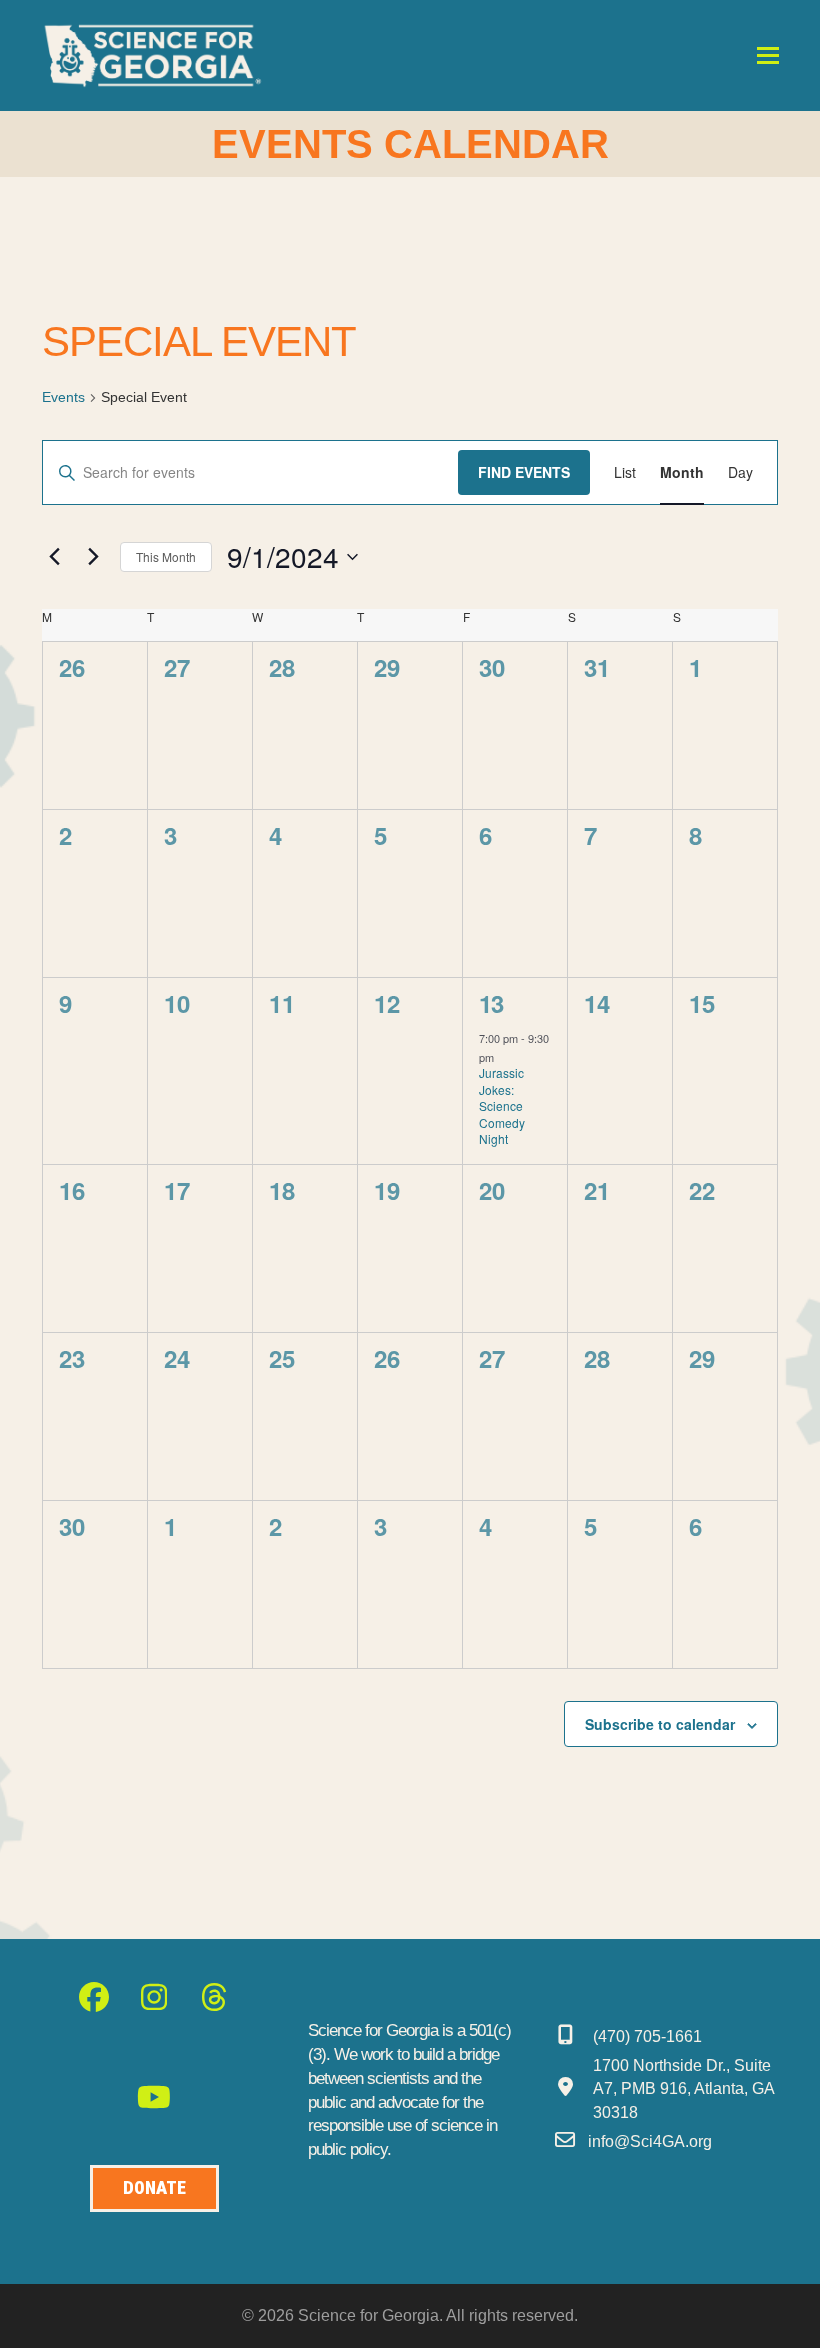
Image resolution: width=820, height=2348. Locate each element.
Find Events (524, 472)
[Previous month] (54, 557)
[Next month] (93, 557)
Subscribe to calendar (660, 1724)
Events (63, 397)
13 (491, 1003)
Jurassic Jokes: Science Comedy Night (502, 1105)
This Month (166, 556)
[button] (768, 55)
